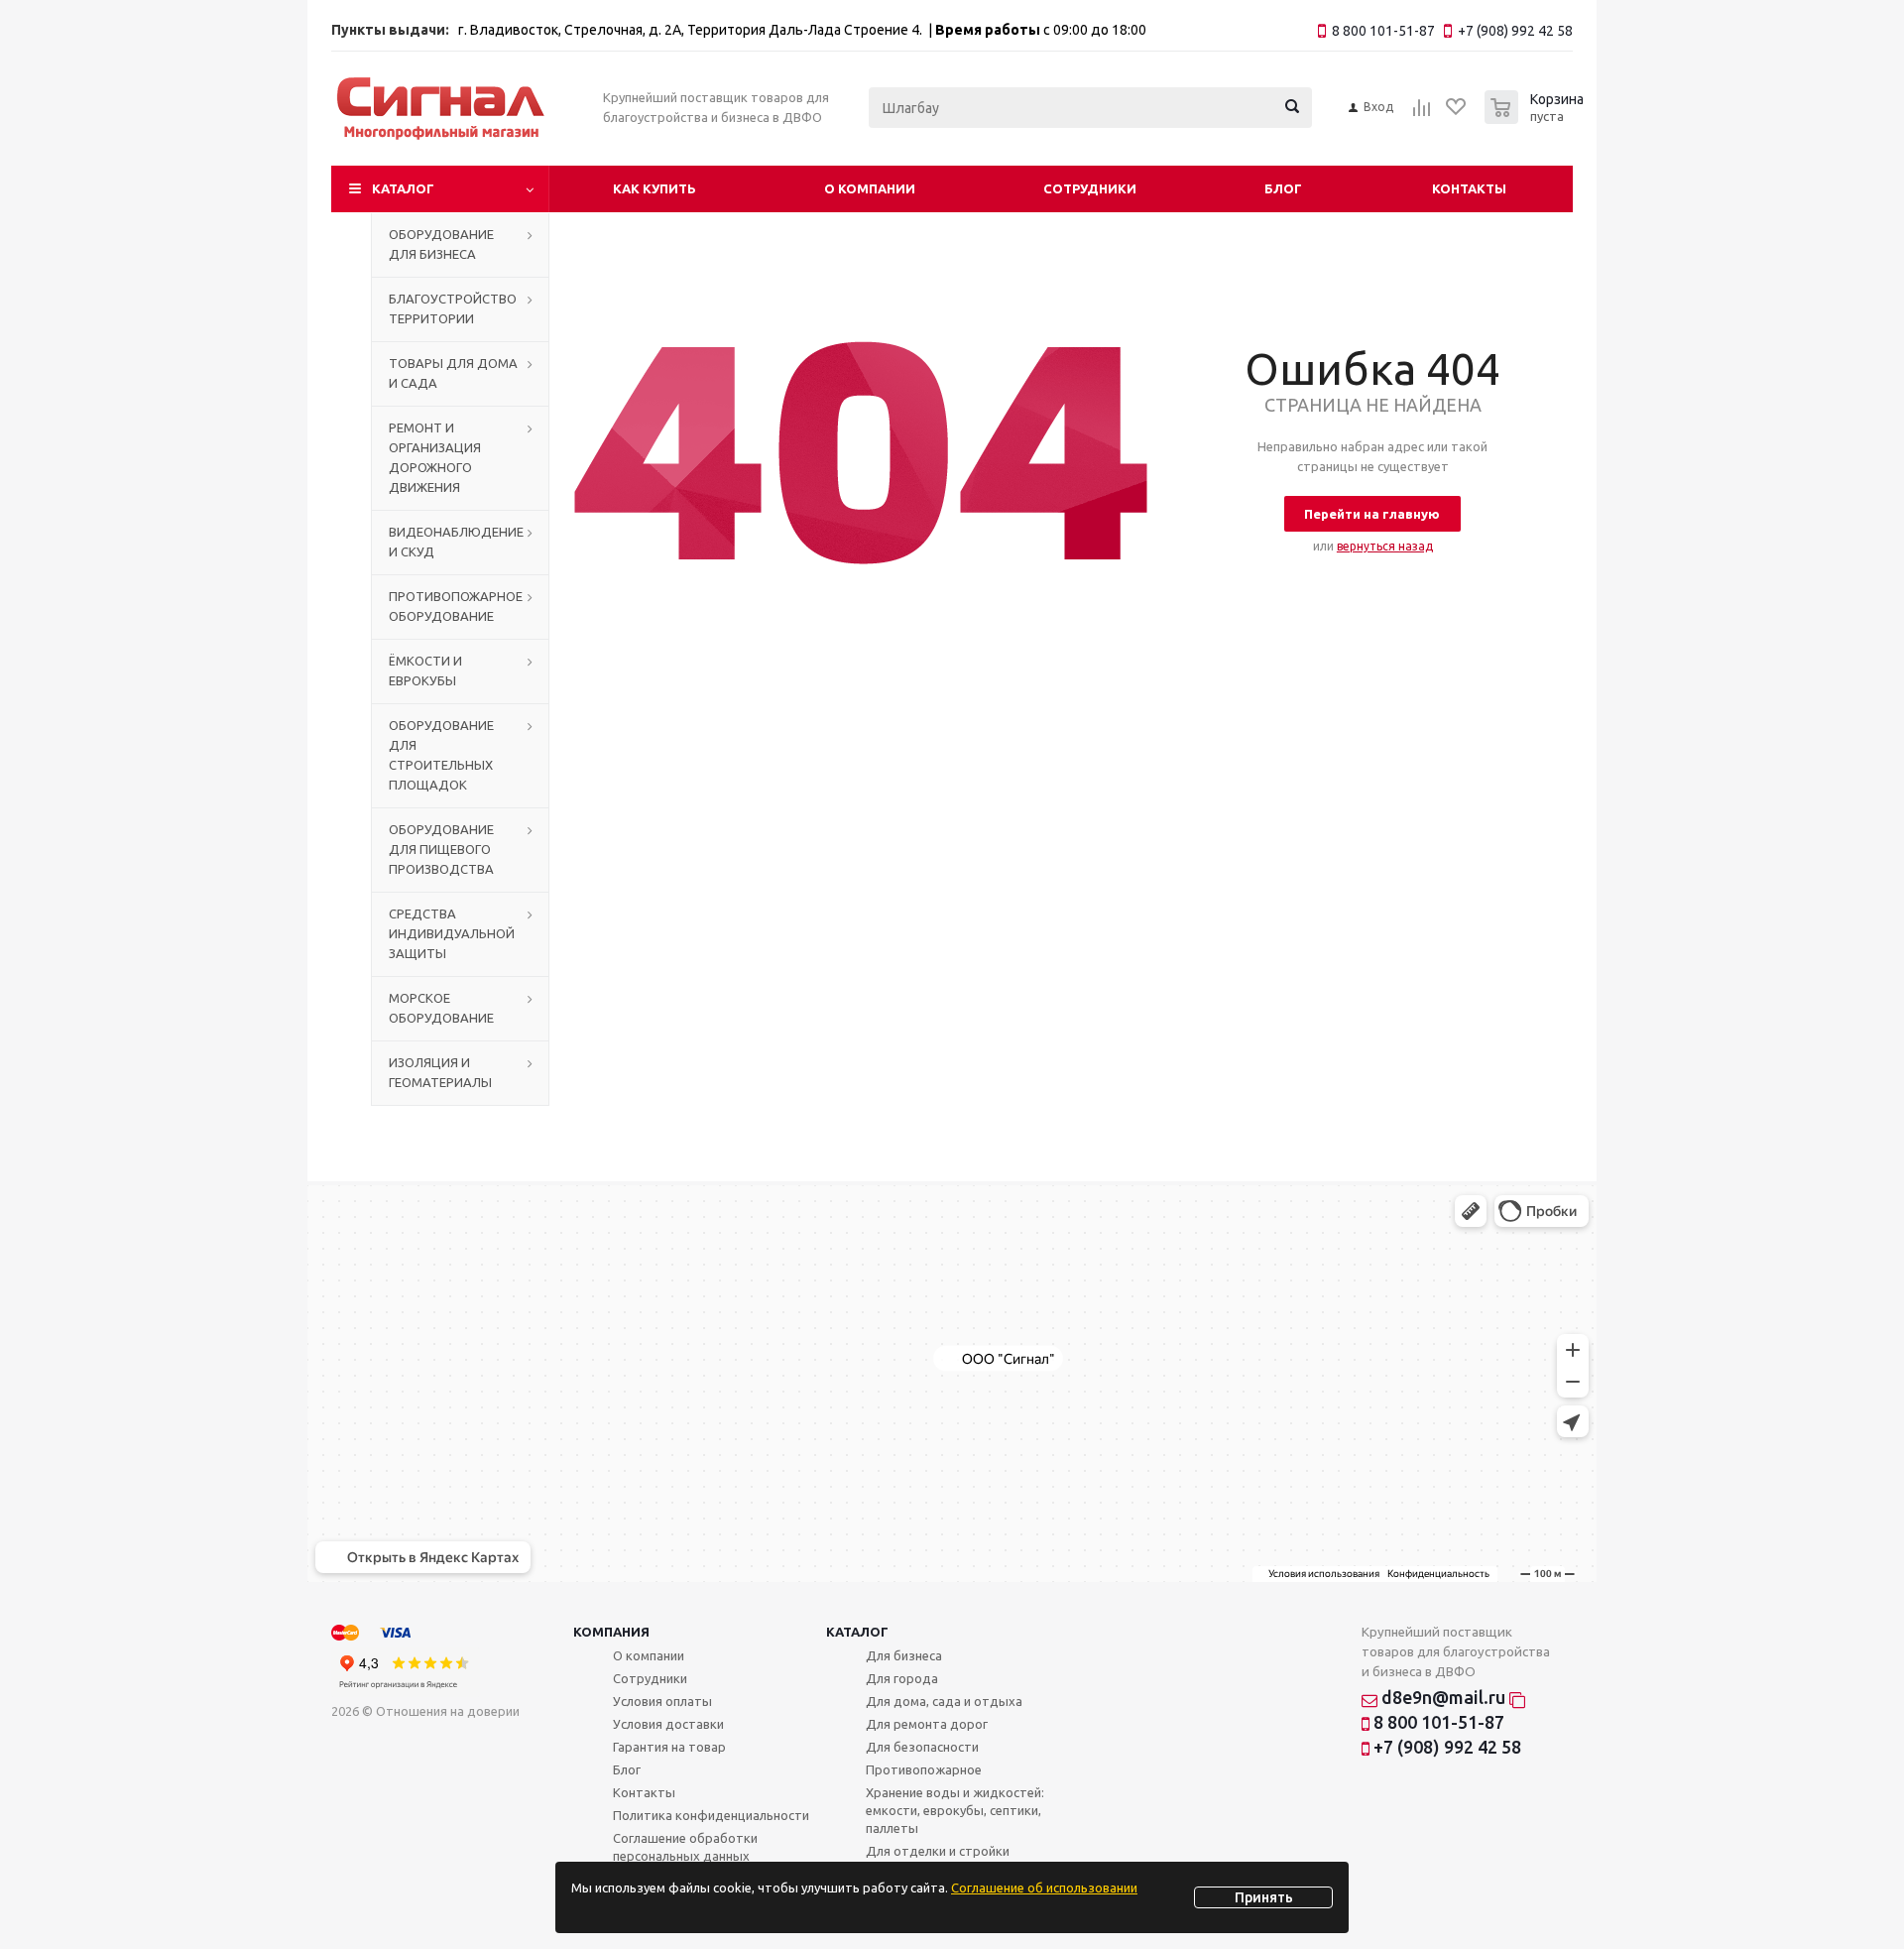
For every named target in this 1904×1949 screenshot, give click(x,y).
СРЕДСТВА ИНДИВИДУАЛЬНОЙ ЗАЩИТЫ (452, 933)
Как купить (654, 188)
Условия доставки (668, 1724)
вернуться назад (1385, 546)
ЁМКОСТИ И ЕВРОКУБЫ (425, 670)
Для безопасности (922, 1747)
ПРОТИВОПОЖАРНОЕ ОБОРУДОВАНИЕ (456, 606)
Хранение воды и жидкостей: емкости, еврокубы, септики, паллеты (955, 1810)
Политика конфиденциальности (711, 1815)
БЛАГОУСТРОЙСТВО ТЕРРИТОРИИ (453, 308)
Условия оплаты (662, 1701)
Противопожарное (924, 1769)
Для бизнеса (904, 1655)
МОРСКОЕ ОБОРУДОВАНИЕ (441, 1008)
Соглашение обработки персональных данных (685, 1847)
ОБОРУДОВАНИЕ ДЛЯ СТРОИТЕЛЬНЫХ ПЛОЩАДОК (441, 755)
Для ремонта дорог (927, 1724)
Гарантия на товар (669, 1747)
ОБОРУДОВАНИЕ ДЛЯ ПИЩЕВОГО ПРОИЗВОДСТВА (441, 849)
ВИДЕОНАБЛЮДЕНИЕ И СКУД (456, 542)
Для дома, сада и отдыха (944, 1701)
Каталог (403, 188)
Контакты (1469, 188)
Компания (611, 1632)
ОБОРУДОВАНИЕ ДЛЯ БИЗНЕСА (441, 244)
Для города (902, 1678)
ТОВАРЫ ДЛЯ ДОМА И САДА (453, 373)
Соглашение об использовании (1044, 1888)
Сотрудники (1090, 188)
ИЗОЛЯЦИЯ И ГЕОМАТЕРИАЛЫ (440, 1072)
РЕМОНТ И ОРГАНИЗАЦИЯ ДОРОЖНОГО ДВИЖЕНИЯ (435, 457)
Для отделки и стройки (938, 1851)
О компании (870, 188)
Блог (1283, 188)
